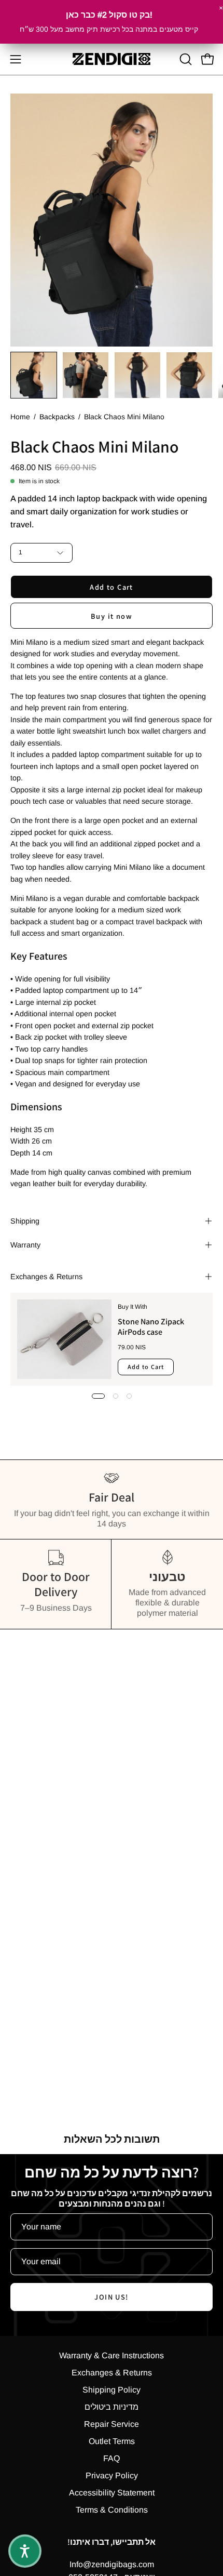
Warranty (25, 1245)
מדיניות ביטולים (112, 2407)
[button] (185, 59)
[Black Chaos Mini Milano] (34, 375)
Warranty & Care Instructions (112, 2355)
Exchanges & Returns (46, 1277)
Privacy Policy (112, 2475)
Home (20, 417)
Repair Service (112, 2424)
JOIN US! (112, 2297)
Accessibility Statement (112, 2493)
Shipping (25, 1221)
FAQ (112, 2458)
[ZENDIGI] (112, 59)
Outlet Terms (112, 2441)
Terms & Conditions (112, 2510)
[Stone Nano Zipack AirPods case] (64, 1339)
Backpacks (57, 417)
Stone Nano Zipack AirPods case (151, 1327)
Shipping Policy (112, 2390)
